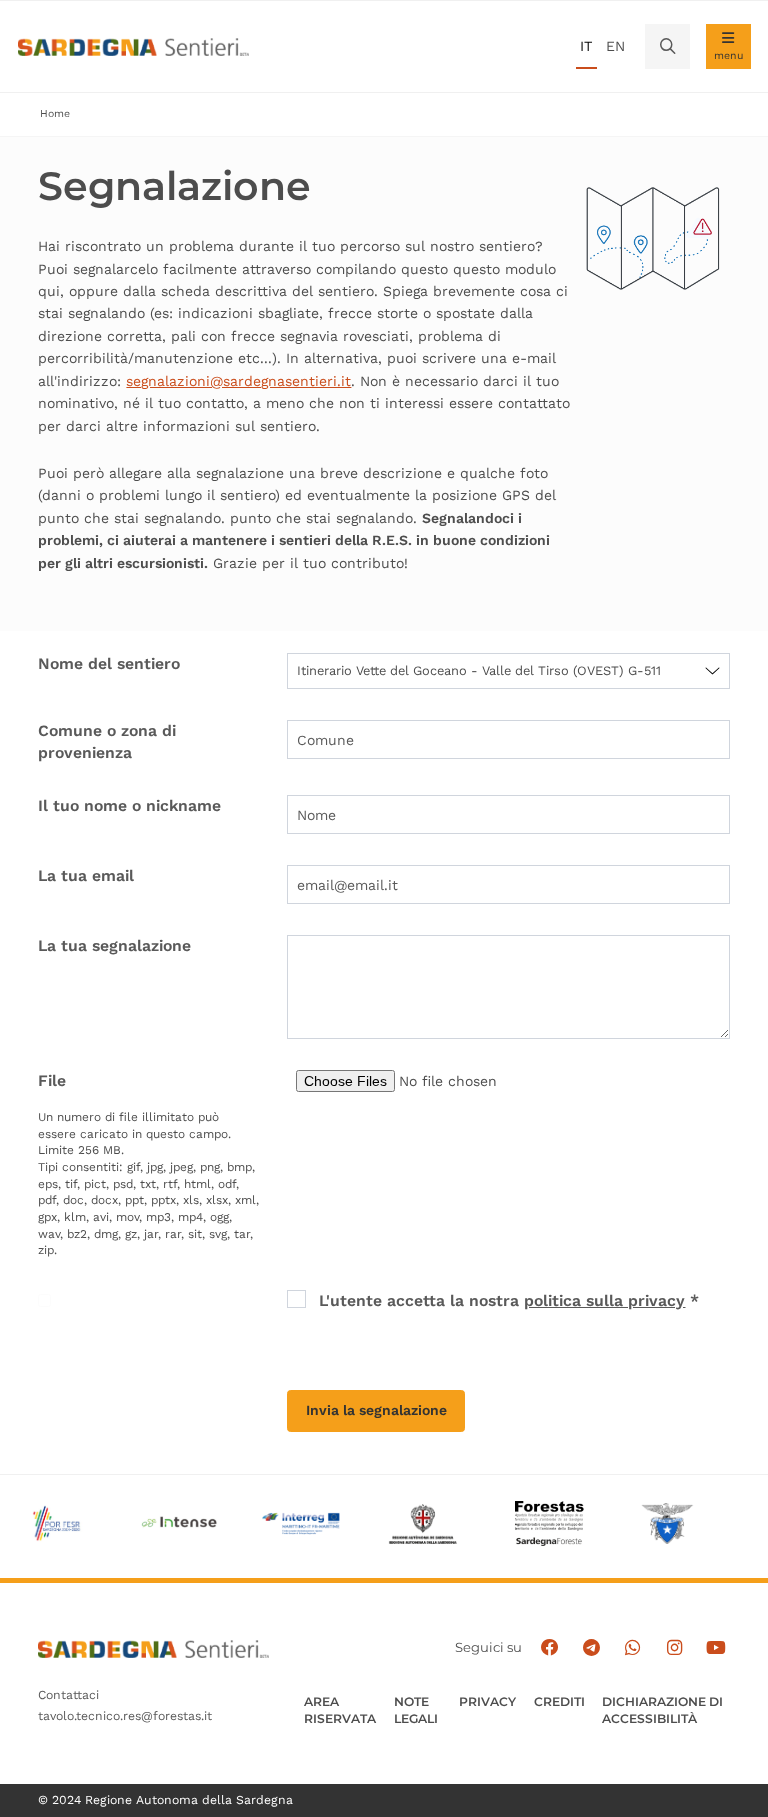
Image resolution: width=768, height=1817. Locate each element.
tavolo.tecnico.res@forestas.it (125, 1716)
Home (55, 113)
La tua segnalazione (114, 945)
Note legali (416, 1710)
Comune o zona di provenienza (107, 741)
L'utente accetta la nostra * (509, 1300)
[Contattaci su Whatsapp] (633, 1648)
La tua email (86, 875)
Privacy (487, 1701)
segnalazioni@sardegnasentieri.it (238, 381)
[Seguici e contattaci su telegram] (591, 1648)
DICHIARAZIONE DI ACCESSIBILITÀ (662, 1710)
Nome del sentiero (109, 663)
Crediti (559, 1701)
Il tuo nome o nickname (129, 805)
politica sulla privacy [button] (604, 1300)
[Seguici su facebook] (550, 1648)
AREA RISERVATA (340, 1710)
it (586, 46)
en (615, 46)
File (52, 1080)
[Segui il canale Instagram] (674, 1648)
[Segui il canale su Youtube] (716, 1648)
